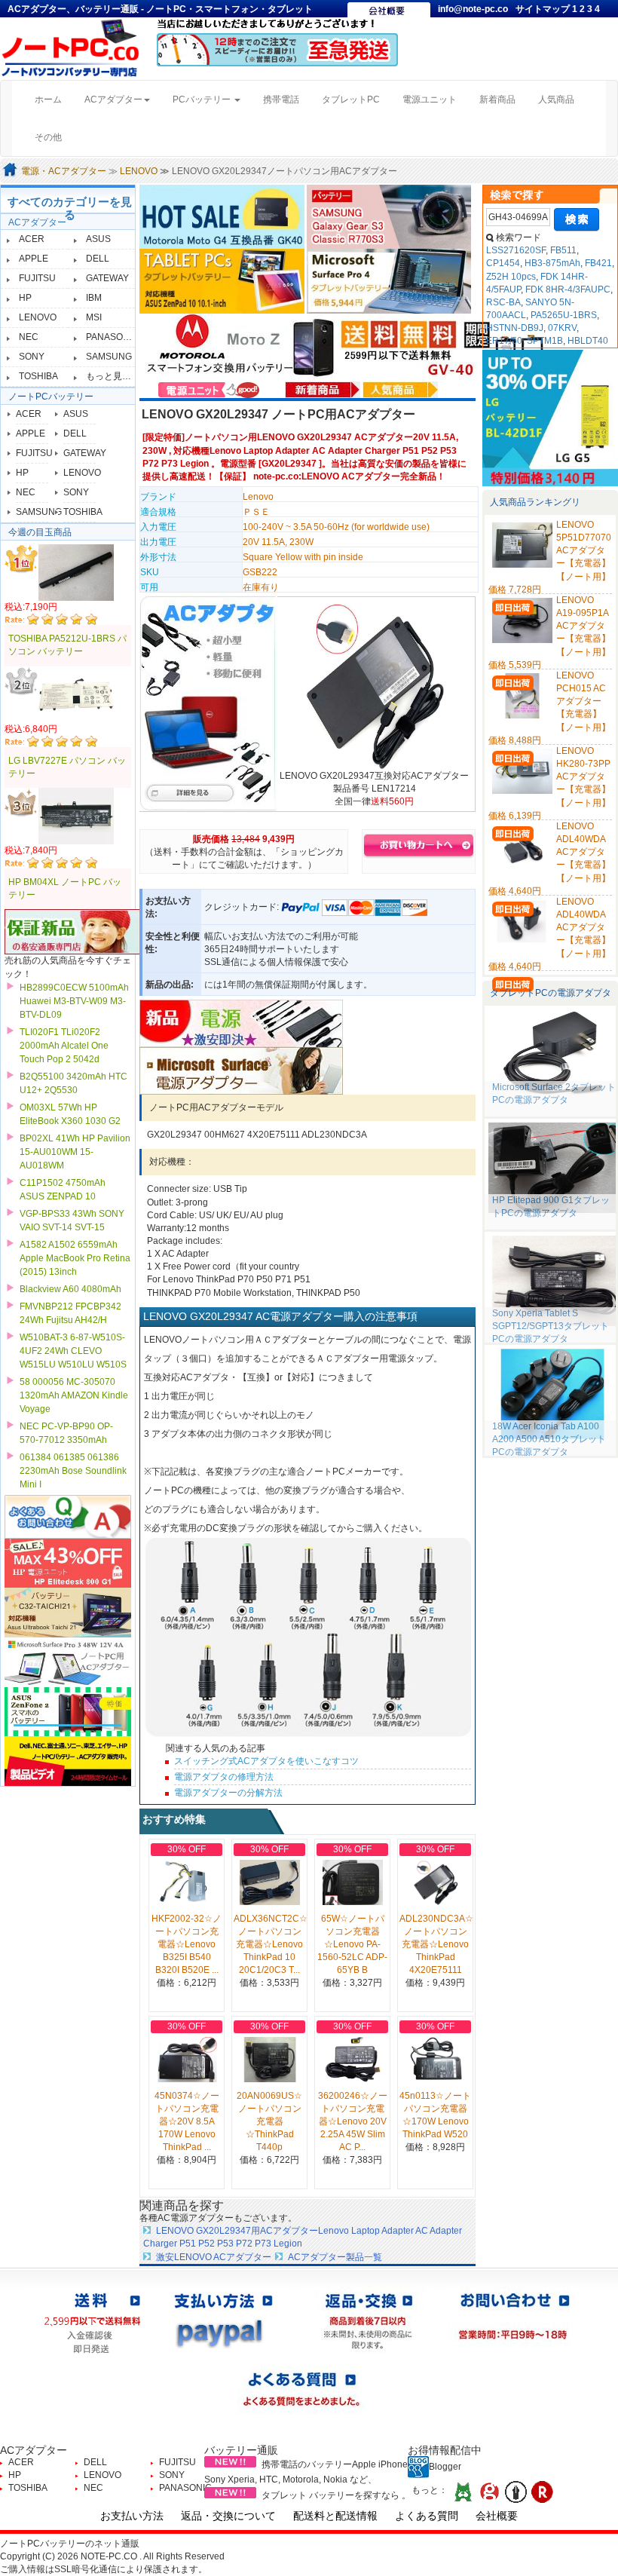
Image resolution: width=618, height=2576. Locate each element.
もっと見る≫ (113, 376)
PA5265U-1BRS (564, 315)
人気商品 (556, 100)
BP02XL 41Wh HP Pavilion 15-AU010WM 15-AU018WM (75, 1152)
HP (25, 298)
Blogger (445, 2467)
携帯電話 (281, 100)
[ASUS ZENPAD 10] (223, 280)
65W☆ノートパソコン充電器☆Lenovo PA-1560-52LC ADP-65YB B (352, 1945)
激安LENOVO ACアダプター (214, 2257)
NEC (29, 337)
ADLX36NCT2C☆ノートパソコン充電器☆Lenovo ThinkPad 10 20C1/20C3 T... (271, 1945)
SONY (32, 357)
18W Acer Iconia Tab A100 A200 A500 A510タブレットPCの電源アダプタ (549, 1439)
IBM (94, 298)
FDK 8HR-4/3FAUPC (568, 289)
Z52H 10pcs (511, 277)
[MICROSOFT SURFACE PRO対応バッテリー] (389, 280)
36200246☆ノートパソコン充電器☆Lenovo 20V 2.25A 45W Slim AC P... (353, 2122)
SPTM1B (545, 341)
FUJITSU (37, 278)
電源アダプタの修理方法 (224, 1777)
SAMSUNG (109, 357)
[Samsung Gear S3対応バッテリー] (389, 216)
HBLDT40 (588, 341)
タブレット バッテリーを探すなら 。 (336, 2495)
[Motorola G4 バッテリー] (223, 216)
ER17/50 (504, 341)
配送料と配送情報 (335, 2516)
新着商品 (497, 100)
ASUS (98, 239)
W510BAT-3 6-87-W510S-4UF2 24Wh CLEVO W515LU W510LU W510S (73, 1351)
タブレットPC (351, 100)
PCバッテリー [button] (203, 100)
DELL (98, 259)
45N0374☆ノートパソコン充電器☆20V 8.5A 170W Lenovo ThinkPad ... (187, 2122)
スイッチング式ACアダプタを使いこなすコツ (266, 1761)
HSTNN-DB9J (515, 328)
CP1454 (503, 263)
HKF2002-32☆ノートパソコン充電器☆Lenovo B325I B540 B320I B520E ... (187, 1945)
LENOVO (139, 171)
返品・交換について (228, 2516)
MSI (94, 317)
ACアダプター (37, 222)
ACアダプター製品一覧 (335, 2257)
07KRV (562, 328)
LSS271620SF (516, 250)
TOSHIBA (38, 376)
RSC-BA (503, 302)
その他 (48, 137)
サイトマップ (544, 9)
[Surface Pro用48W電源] (241, 1071)
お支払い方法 (132, 2516)
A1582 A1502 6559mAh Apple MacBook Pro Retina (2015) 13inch (75, 1258)
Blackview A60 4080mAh (70, 1289)
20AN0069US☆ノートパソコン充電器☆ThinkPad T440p (269, 2122)
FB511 (563, 250)
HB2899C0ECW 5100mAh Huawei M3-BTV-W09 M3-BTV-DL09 (74, 1001)
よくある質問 (427, 2516)
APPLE (34, 259)
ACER (32, 239)
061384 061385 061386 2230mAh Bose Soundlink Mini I (73, 1471)
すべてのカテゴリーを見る (70, 208)
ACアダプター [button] (113, 100)
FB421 (598, 263)
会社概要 (497, 2516)
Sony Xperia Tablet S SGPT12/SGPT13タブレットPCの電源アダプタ (551, 1326)
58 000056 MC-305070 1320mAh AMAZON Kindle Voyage (74, 1395)
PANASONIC (112, 337)
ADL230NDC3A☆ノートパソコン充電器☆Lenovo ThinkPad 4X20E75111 (436, 1945)
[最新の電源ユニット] (211, 389)
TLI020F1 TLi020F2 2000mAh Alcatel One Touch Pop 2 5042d (64, 1046)
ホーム (54, 99)
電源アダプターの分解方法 (228, 1793)
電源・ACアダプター (64, 171)
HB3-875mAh (552, 263)
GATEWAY (107, 278)
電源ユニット (430, 100)
